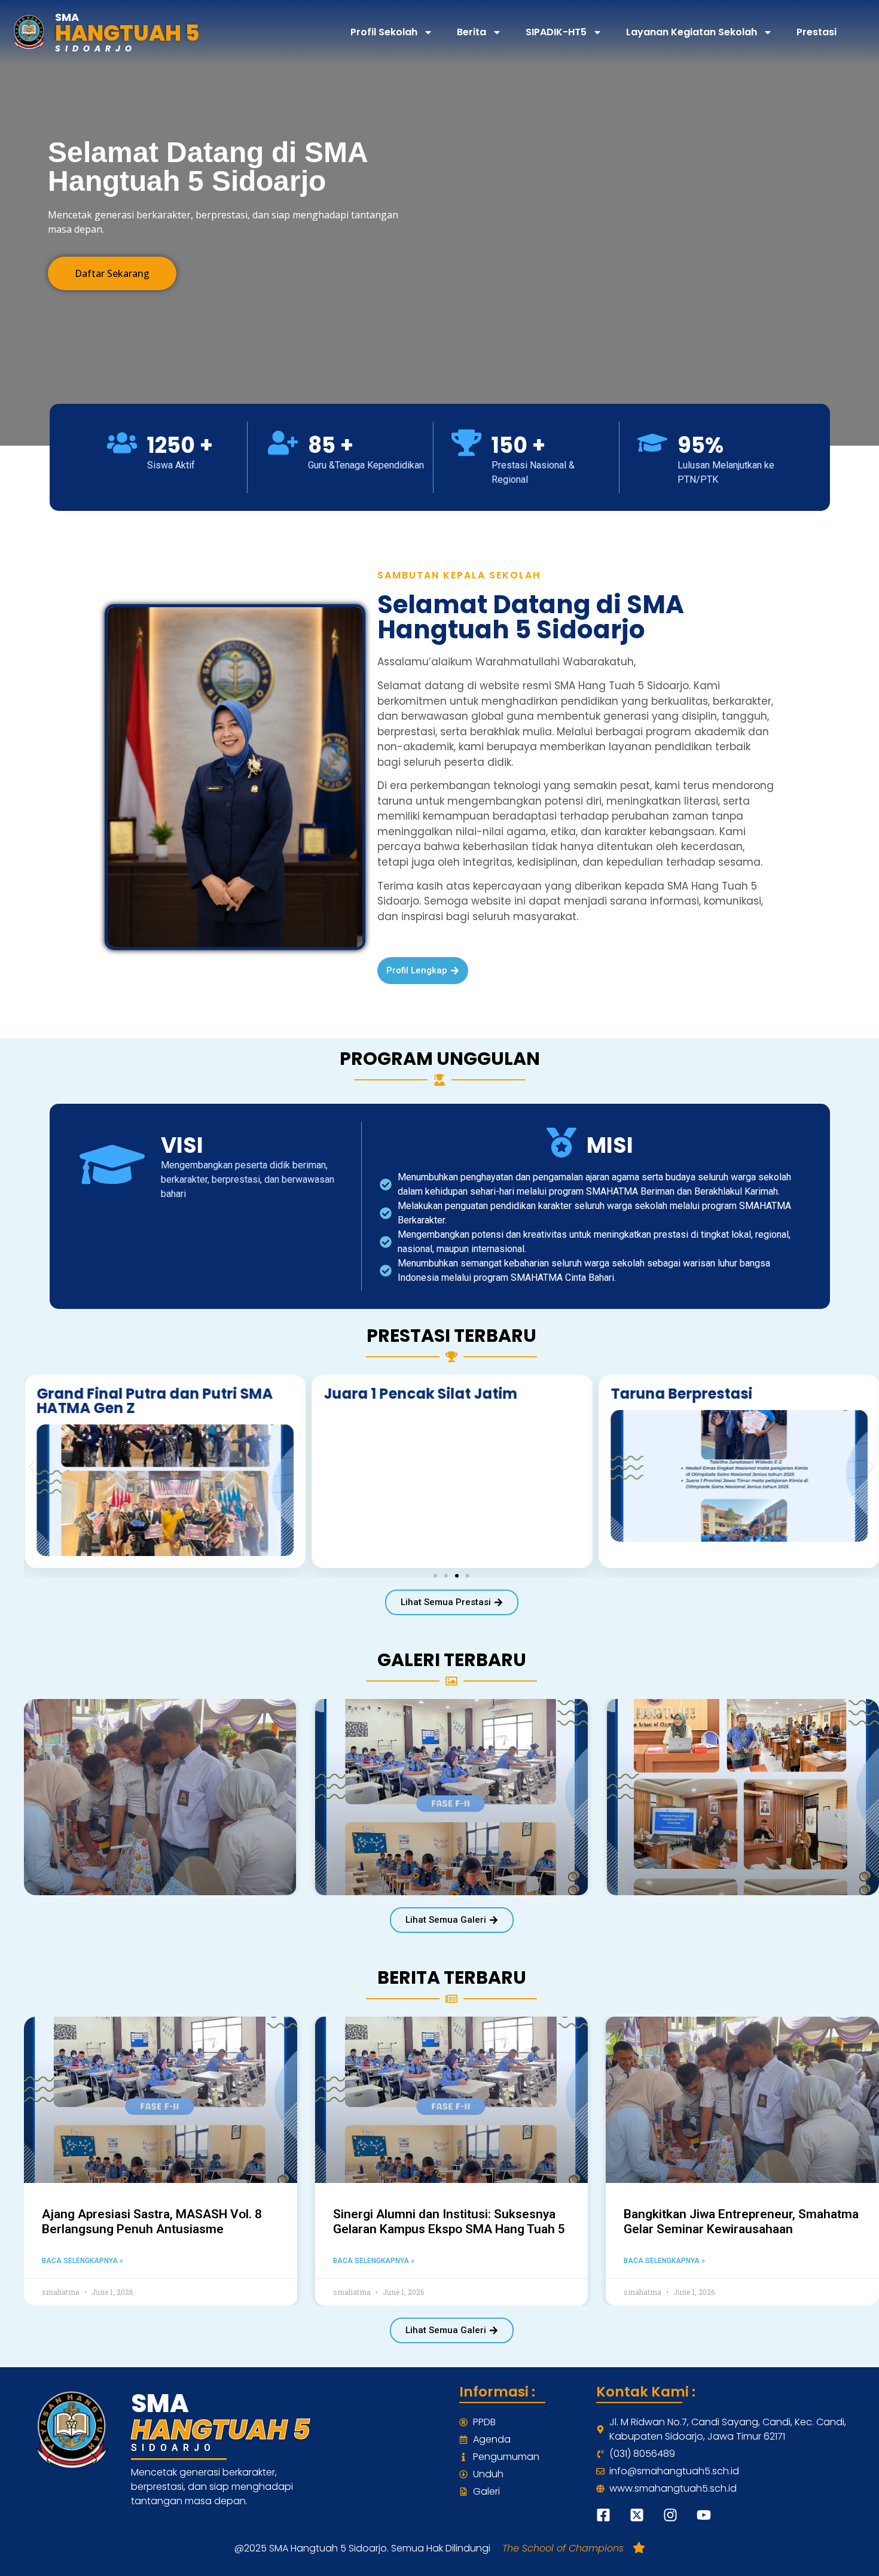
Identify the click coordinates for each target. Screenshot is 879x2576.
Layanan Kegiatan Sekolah (692, 32)
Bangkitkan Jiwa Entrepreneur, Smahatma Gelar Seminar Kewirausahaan (741, 2222)
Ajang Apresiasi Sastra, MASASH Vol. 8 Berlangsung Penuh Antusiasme (152, 2222)
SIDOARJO (96, 48)
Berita (471, 32)
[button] (31, 1467)
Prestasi (817, 32)
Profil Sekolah (384, 32)
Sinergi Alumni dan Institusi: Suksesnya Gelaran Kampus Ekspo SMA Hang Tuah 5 (449, 2222)
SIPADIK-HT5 (556, 32)
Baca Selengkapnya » (83, 2261)
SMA (67, 17)
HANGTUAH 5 (127, 33)
